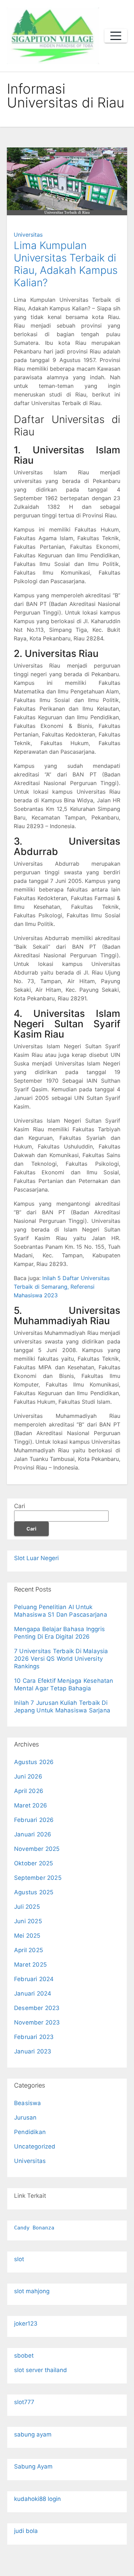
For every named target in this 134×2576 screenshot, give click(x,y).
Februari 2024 (34, 1979)
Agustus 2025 (34, 1892)
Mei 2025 (27, 1936)
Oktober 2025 (33, 1863)
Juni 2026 (28, 1776)
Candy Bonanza (34, 2228)
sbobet (24, 2356)
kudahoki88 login (37, 2499)
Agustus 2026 (34, 1762)
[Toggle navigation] (116, 36)
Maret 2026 (31, 1805)
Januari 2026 (33, 1834)
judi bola (26, 2531)
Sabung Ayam (33, 2466)
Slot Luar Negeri (36, 1558)
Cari (20, 1506)
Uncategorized (35, 2146)
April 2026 (29, 1791)
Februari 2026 (34, 1820)
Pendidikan (30, 2132)
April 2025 (29, 1950)
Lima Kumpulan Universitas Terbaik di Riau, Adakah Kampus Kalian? (66, 264)
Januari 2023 (33, 2051)
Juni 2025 (28, 1921)
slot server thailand (41, 2370)
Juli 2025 (27, 1907)
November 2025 (37, 1849)
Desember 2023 (37, 2008)
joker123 (26, 2323)
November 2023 (37, 2022)
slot (19, 2259)
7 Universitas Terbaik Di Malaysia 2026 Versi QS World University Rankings (61, 1659)
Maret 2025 (30, 1965)
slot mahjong (32, 2291)
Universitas (28, 235)
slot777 (24, 2402)
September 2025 (38, 1878)
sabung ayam (33, 2434)
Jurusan (25, 2118)
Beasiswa (28, 2103)
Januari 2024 (33, 1993)
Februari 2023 (34, 2037)
